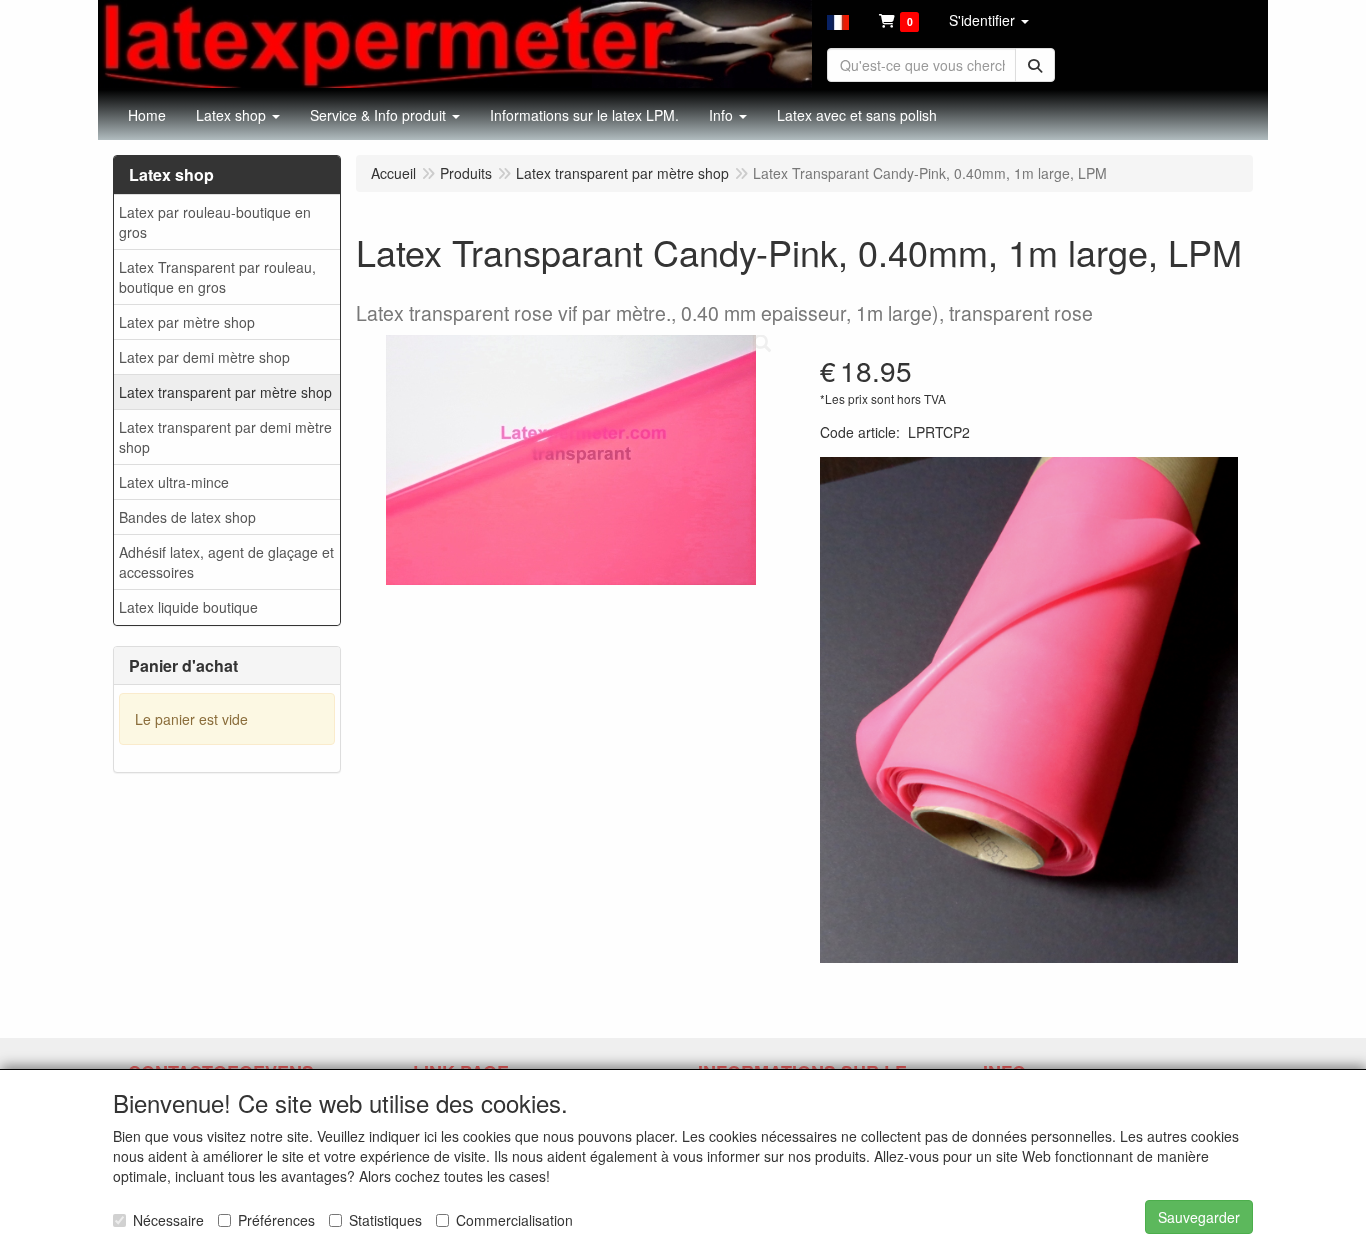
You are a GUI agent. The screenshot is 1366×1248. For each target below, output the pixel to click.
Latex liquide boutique (188, 607)
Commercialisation (514, 1220)
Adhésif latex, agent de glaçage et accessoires (226, 562)
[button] (838, 20)
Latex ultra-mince (174, 482)
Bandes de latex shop (187, 517)
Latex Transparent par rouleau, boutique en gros (217, 277)
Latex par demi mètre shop (204, 357)
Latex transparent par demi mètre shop (225, 437)
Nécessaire (168, 1220)
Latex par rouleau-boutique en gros (215, 222)
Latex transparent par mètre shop (225, 392)
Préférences (276, 1220)
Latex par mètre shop (187, 322)
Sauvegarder (1199, 1217)
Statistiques (385, 1220)
